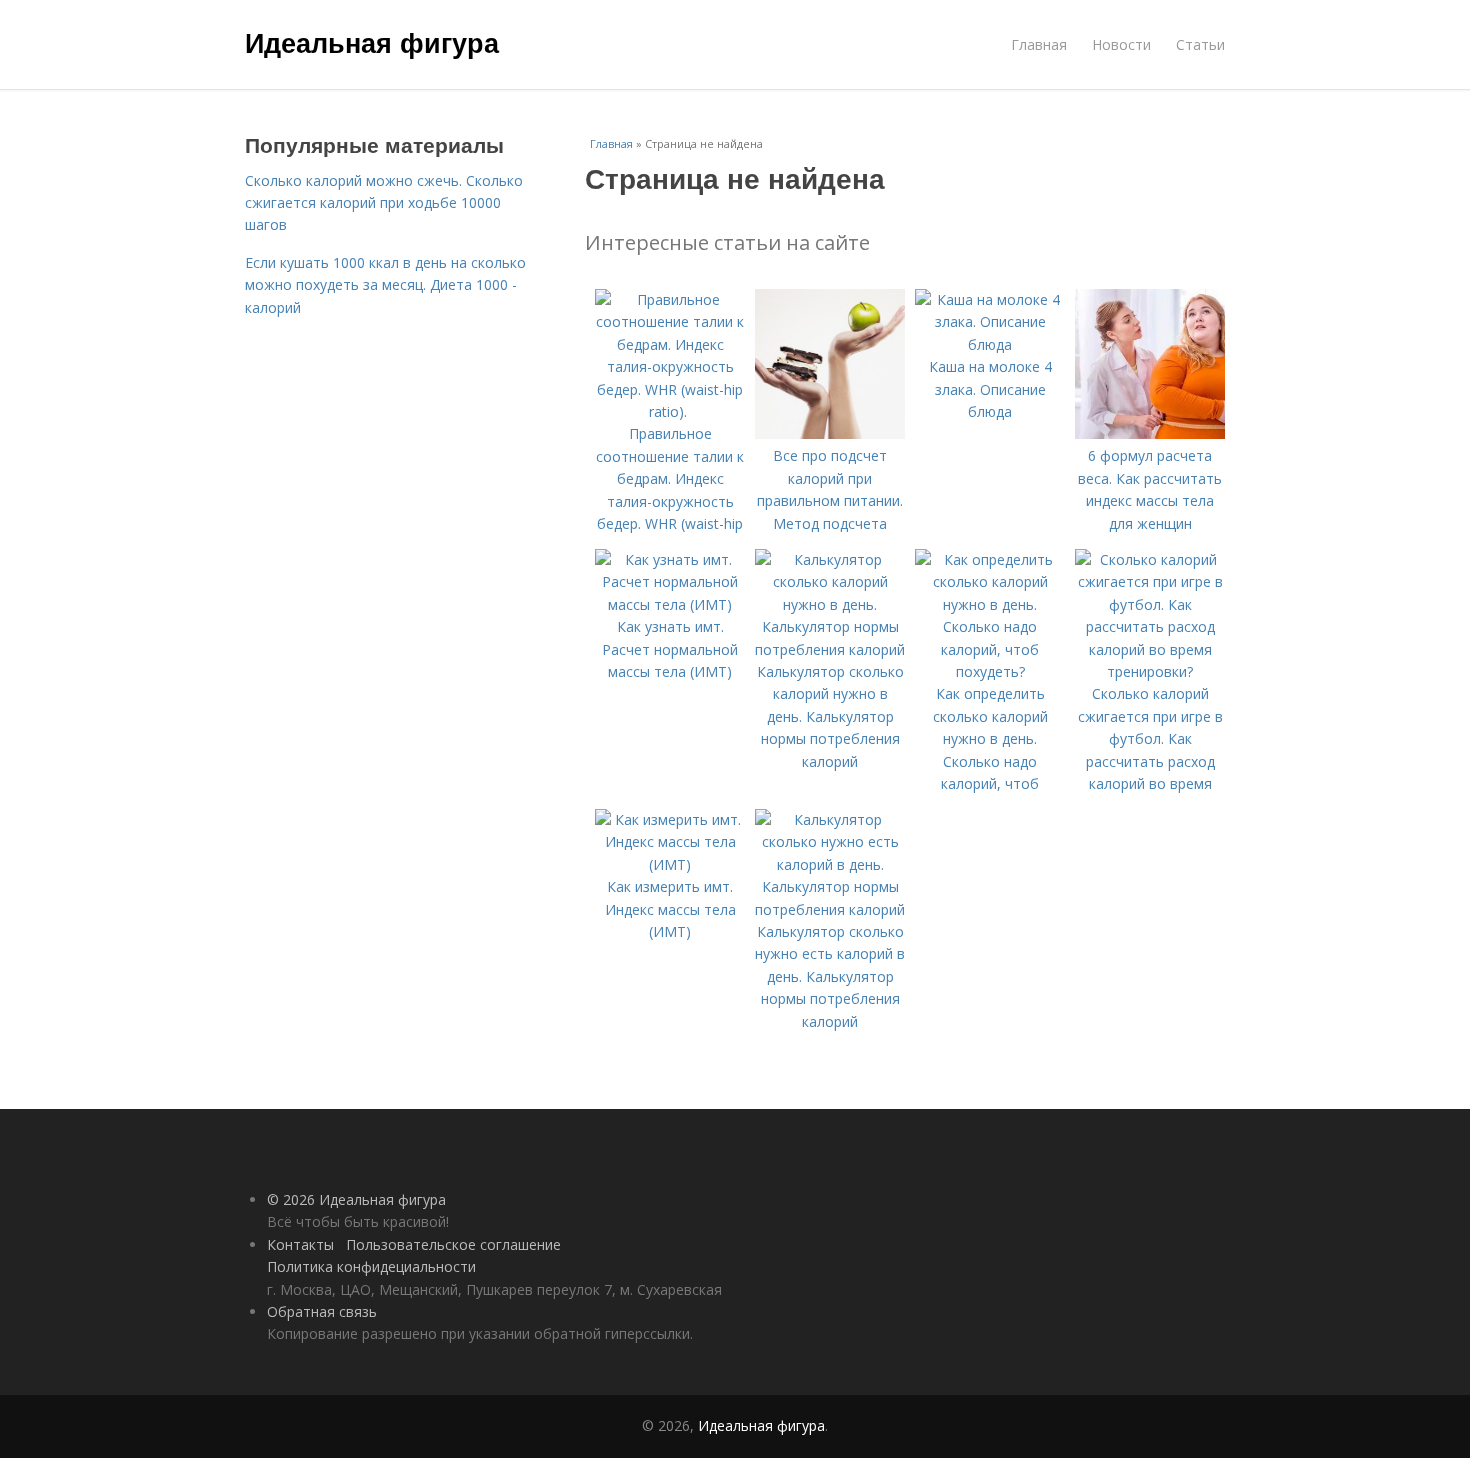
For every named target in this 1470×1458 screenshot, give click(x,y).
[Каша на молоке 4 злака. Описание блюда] (990, 344)
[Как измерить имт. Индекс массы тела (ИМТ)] (670, 864)
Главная (1039, 44)
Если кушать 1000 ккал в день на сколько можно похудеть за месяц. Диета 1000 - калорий (385, 285)
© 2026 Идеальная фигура (356, 1199)
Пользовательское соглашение (453, 1244)
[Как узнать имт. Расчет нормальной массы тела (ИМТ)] (670, 604)
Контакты (300, 1244)
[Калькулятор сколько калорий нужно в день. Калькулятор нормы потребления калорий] (830, 649)
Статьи (1200, 44)
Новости (1121, 44)
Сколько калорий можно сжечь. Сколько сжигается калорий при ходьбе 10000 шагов (384, 203)
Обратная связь (322, 1311)
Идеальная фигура (372, 42)
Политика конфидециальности (371, 1266)
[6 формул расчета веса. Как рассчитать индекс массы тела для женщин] (1150, 433)
